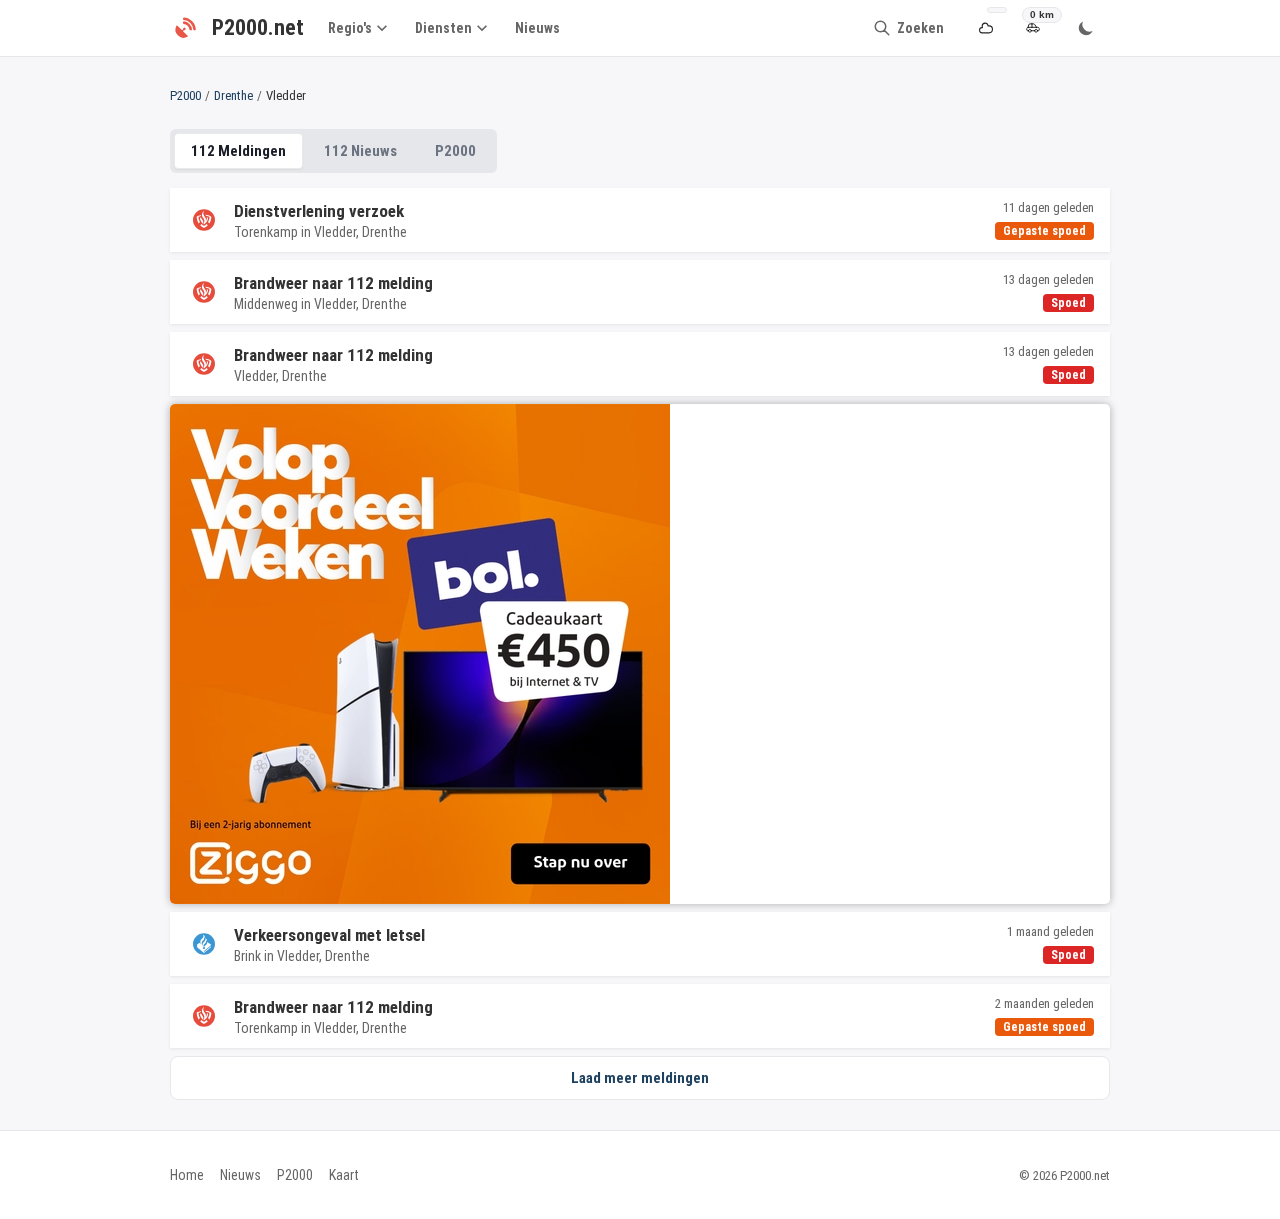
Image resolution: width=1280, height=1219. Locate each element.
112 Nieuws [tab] (360, 151)
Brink (247, 956)
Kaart (344, 1175)
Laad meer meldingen (640, 1078)
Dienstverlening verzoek (319, 211)
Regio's (350, 28)
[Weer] (985, 28)
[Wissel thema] (1086, 28)
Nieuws (537, 28)
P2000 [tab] (455, 151)
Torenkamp (266, 232)
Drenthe (233, 95)
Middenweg (266, 304)
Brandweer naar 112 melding (333, 283)
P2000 (185, 95)
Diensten (443, 28)
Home (187, 1175)
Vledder (335, 232)
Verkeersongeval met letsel (329, 935)
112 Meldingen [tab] (238, 151)
